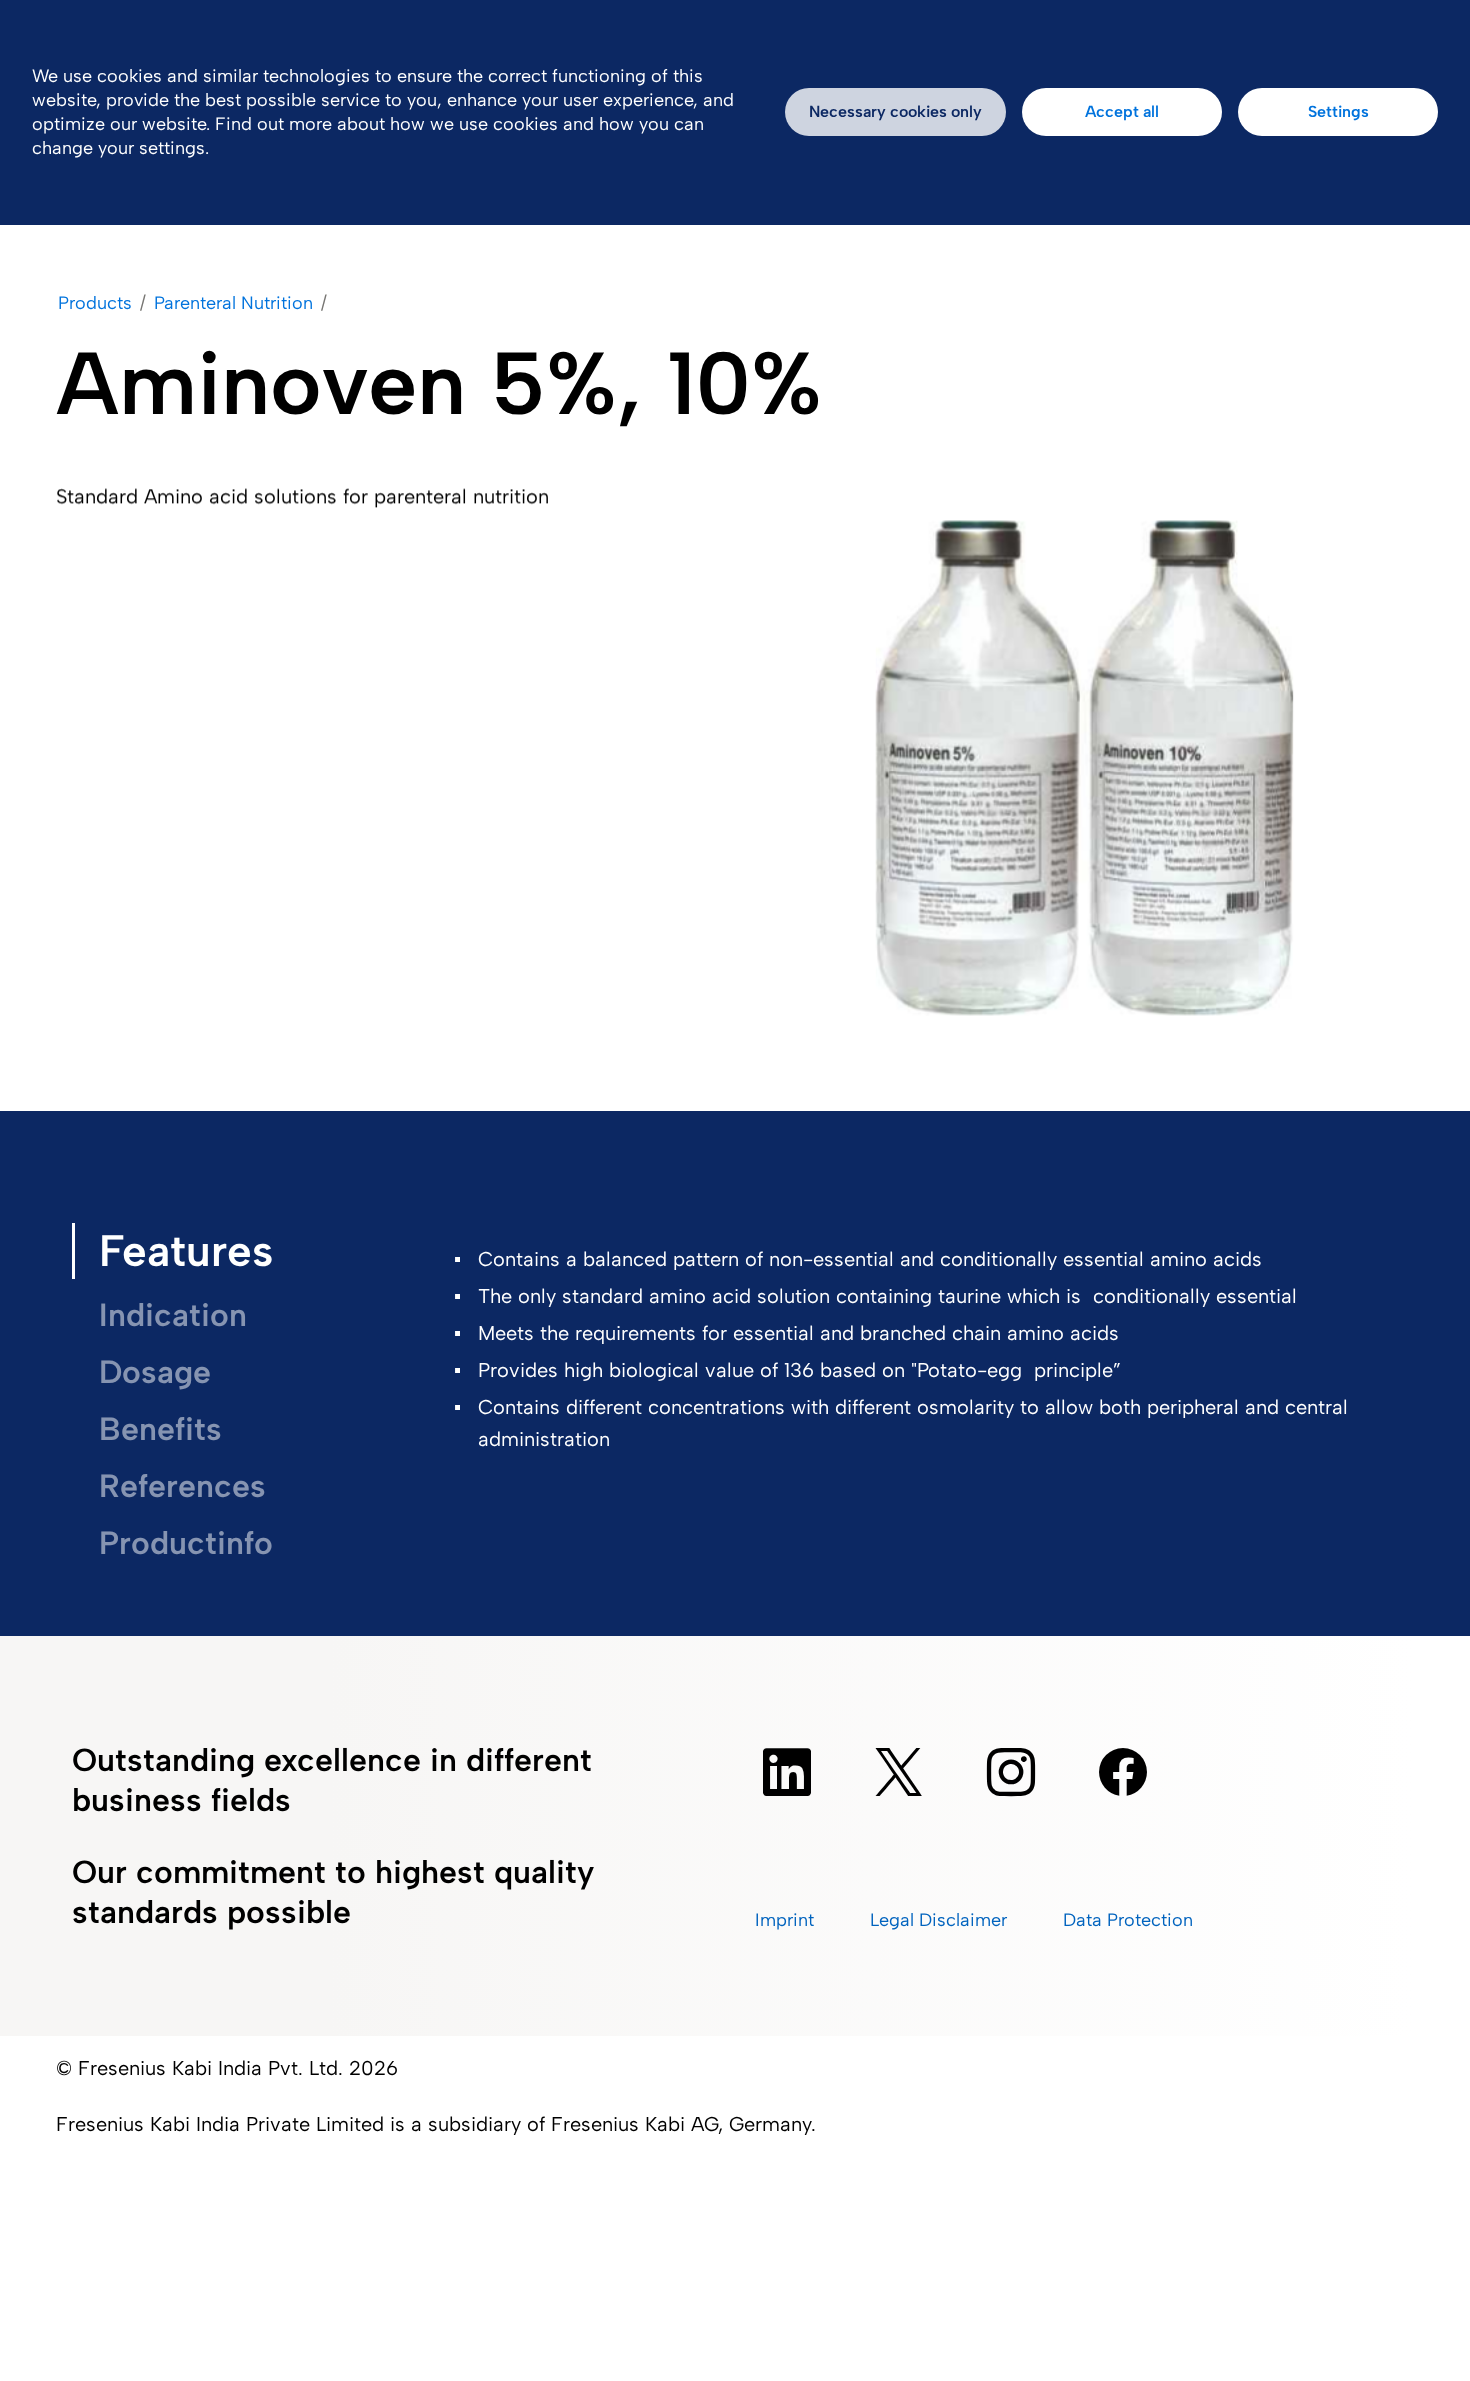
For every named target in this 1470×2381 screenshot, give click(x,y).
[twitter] (899, 1772)
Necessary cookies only (895, 111)
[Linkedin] (787, 1772)
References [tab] (182, 1486)
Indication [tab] (173, 1315)
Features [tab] (186, 1250)
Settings (1338, 111)
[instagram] (1011, 1772)
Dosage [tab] (155, 1372)
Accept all (1122, 111)
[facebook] (1123, 1772)
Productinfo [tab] (186, 1543)
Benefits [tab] (160, 1429)
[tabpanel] (914, 1353)
